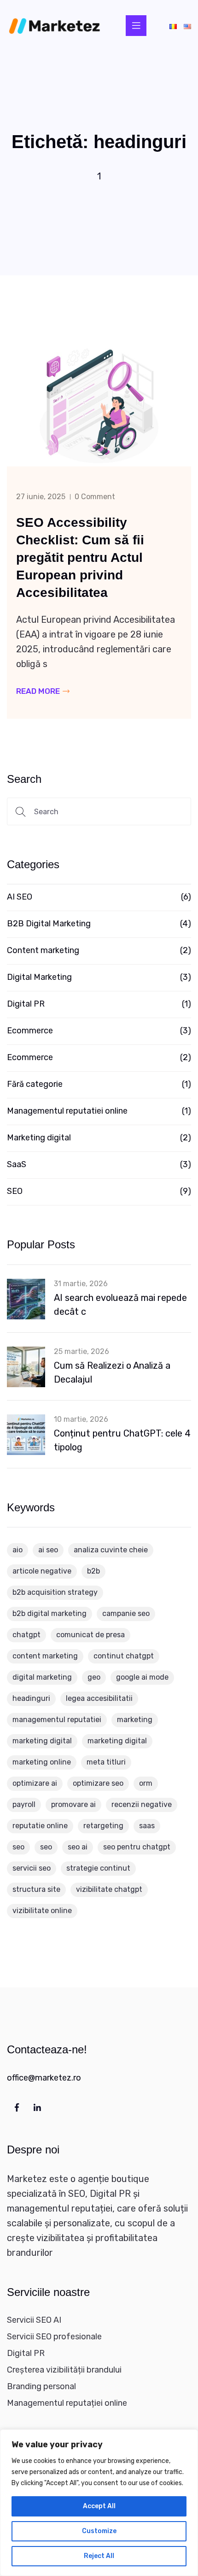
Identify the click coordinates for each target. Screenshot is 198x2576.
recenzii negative (142, 1804)
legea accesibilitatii (99, 1698)
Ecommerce (30, 1031)
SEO (15, 1191)
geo (94, 1677)
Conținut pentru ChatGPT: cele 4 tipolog (122, 1440)
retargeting (103, 1826)
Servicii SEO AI (34, 2320)
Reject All (99, 2556)
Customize (99, 2531)
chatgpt (26, 1635)
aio (17, 1550)
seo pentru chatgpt (137, 1847)
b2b (93, 1571)
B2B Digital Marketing (49, 924)
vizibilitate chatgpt (109, 1889)
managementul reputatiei (57, 1720)
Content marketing (43, 950)
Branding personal (41, 2386)
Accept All (99, 2506)
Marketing (135, 1720)
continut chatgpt (124, 1656)
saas (147, 1826)
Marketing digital (39, 1138)
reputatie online (40, 1826)
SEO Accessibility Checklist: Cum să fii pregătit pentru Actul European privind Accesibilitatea (80, 558)
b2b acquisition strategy (55, 1592)
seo (18, 1847)
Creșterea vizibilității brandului (64, 2370)
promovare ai (73, 1804)
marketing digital (42, 1741)
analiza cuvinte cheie (111, 1550)
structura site (36, 1889)
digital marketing (42, 1677)
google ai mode (142, 1677)
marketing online (42, 1762)
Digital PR (26, 1004)
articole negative (42, 1571)
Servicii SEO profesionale (54, 2337)
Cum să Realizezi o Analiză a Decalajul (112, 1372)
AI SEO (20, 897)
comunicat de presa (90, 1635)
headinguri (31, 1698)
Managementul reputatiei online (67, 1111)
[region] (99, 2503)
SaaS (17, 1164)
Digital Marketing (39, 977)
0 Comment (95, 497)
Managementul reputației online (67, 2403)
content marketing (45, 1656)
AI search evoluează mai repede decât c (120, 1305)
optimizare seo (98, 1783)
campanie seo (126, 1613)
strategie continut (98, 1868)
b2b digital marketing (49, 1613)
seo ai (78, 1847)
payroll (24, 1804)
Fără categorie (35, 1084)
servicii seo (32, 1868)
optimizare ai (35, 1783)
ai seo (48, 1550)
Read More (39, 691)
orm (146, 1783)
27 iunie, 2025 (41, 497)
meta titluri (106, 1762)
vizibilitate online (42, 1911)
